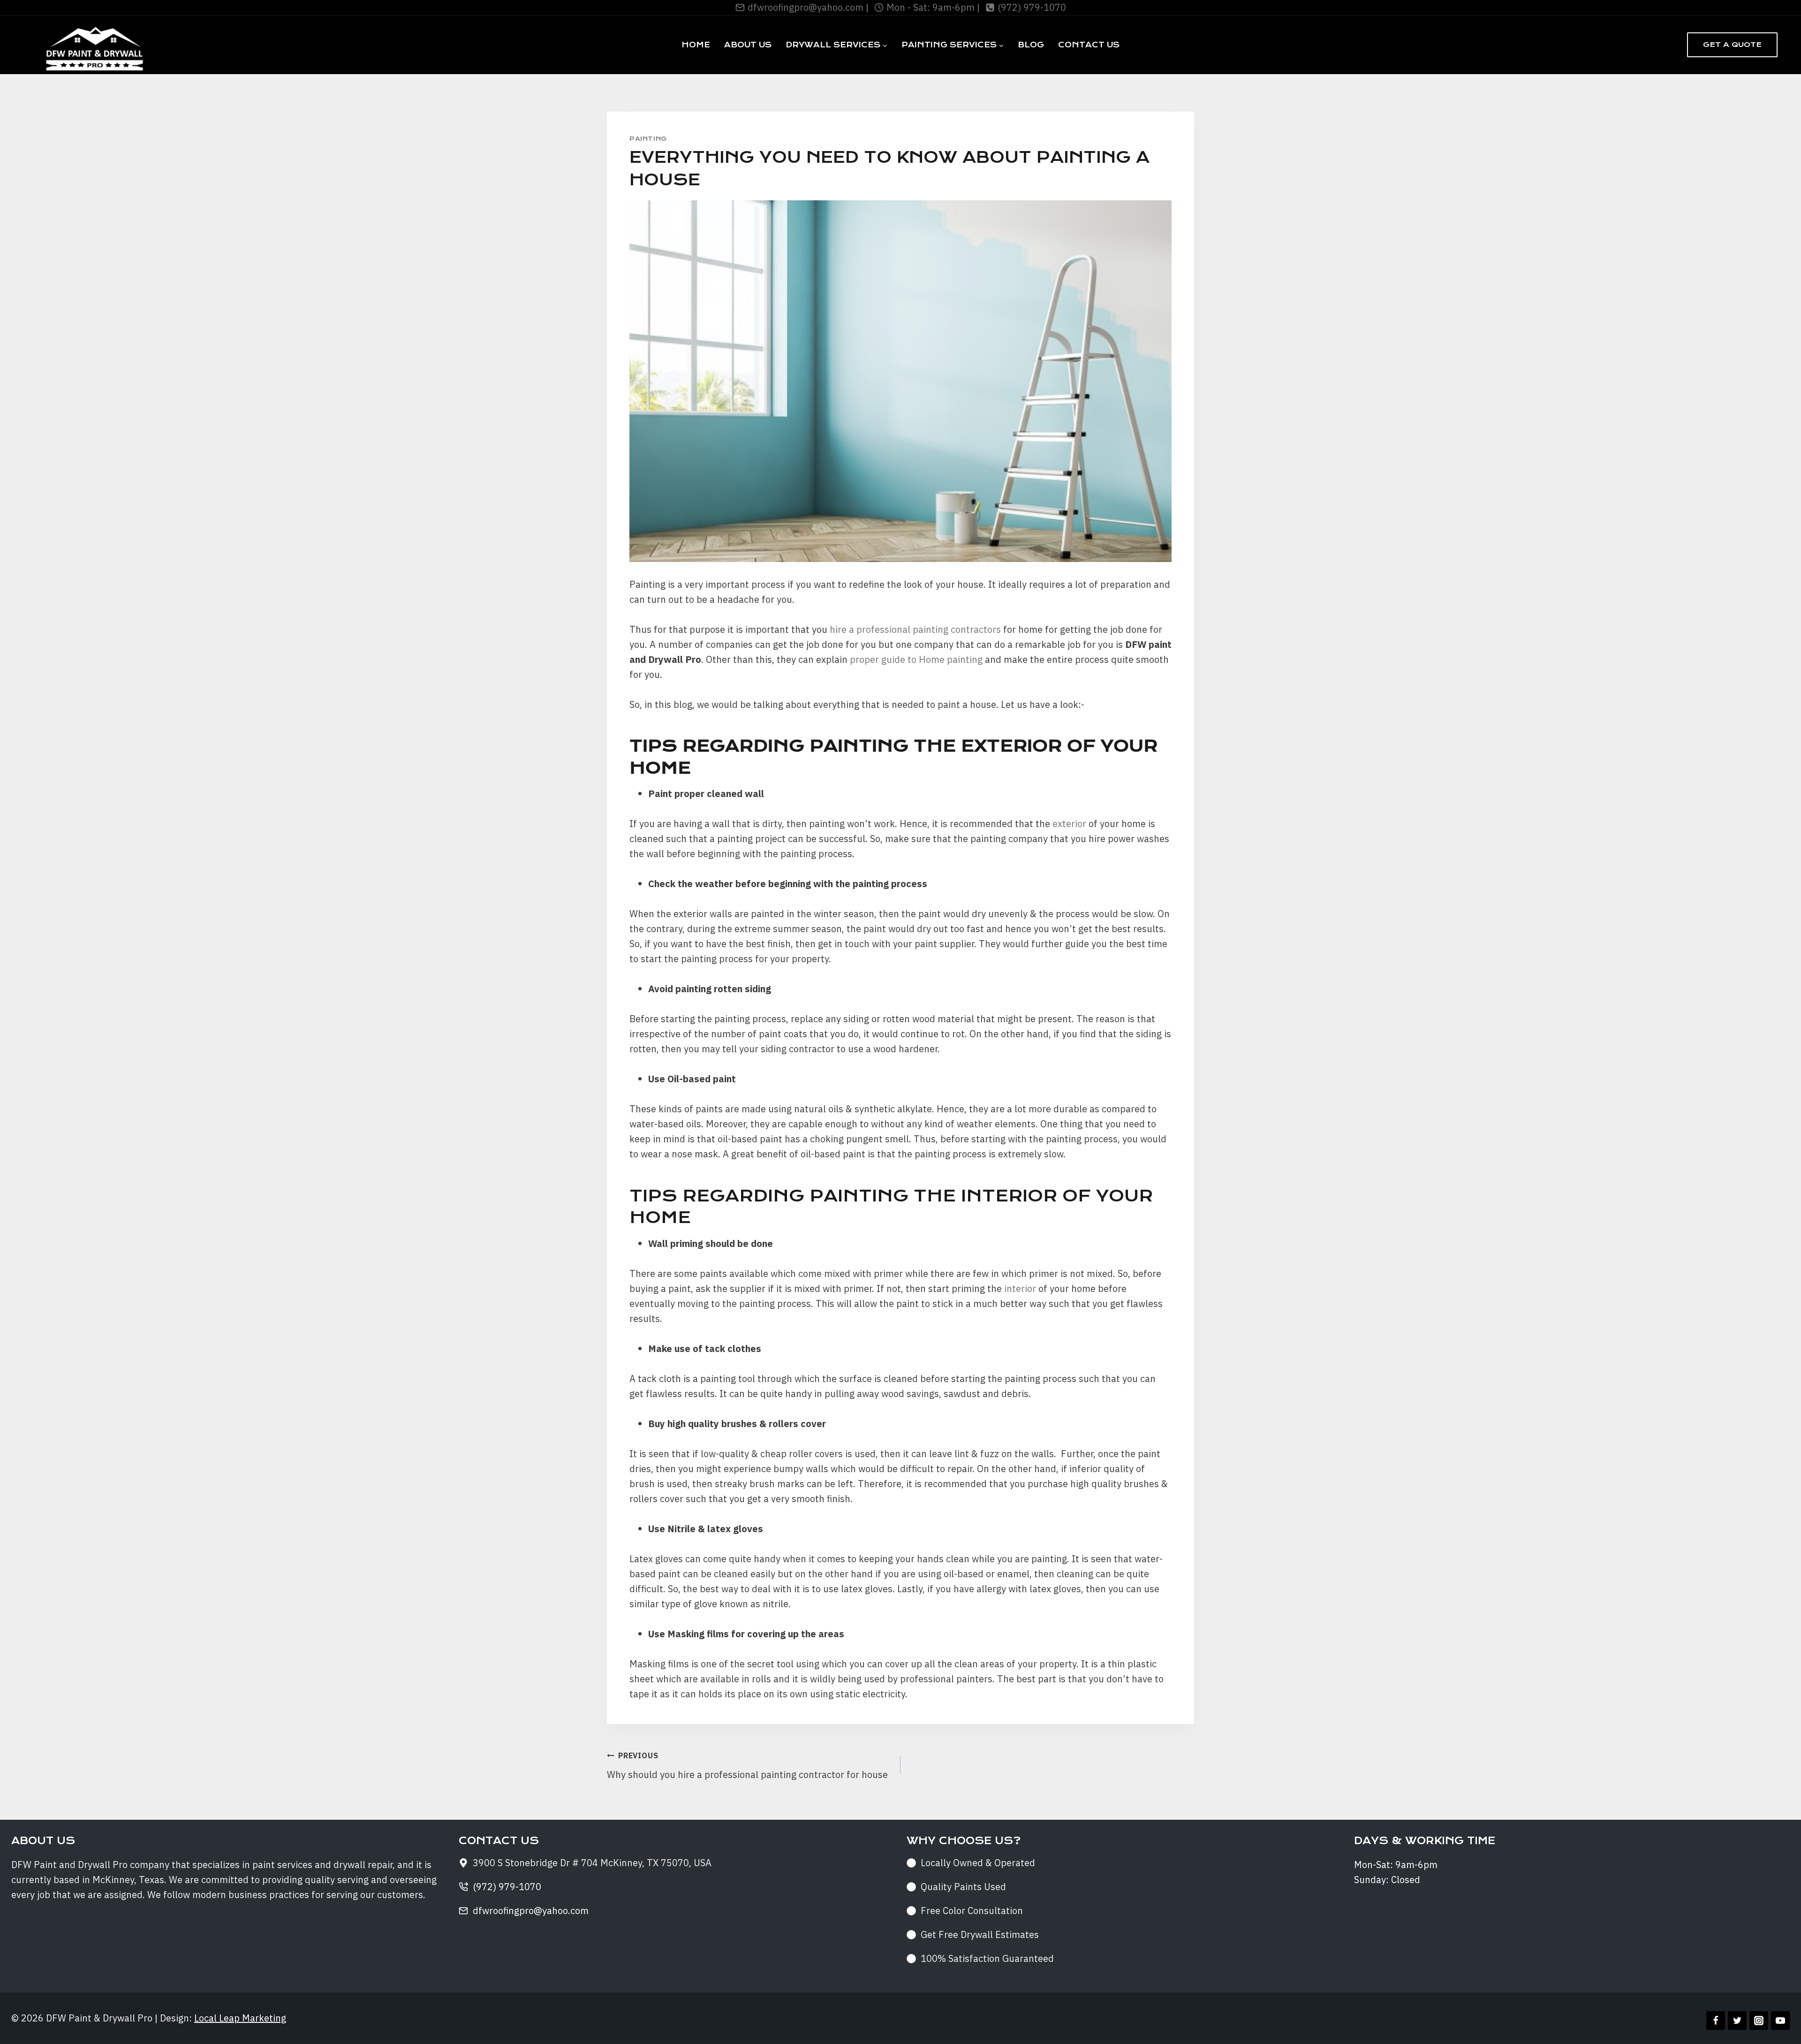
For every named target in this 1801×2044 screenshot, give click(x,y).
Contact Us (1089, 45)
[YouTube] (1780, 2021)
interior (1020, 1288)
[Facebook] (1716, 2021)
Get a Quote (1732, 45)
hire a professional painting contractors (915, 629)
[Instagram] (1759, 2021)
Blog (1031, 45)
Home (696, 45)
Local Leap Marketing (240, 2018)
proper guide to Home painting (916, 659)
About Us (748, 45)
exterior (1069, 824)
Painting (648, 139)
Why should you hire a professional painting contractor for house (747, 1766)
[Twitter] (1737, 2021)
